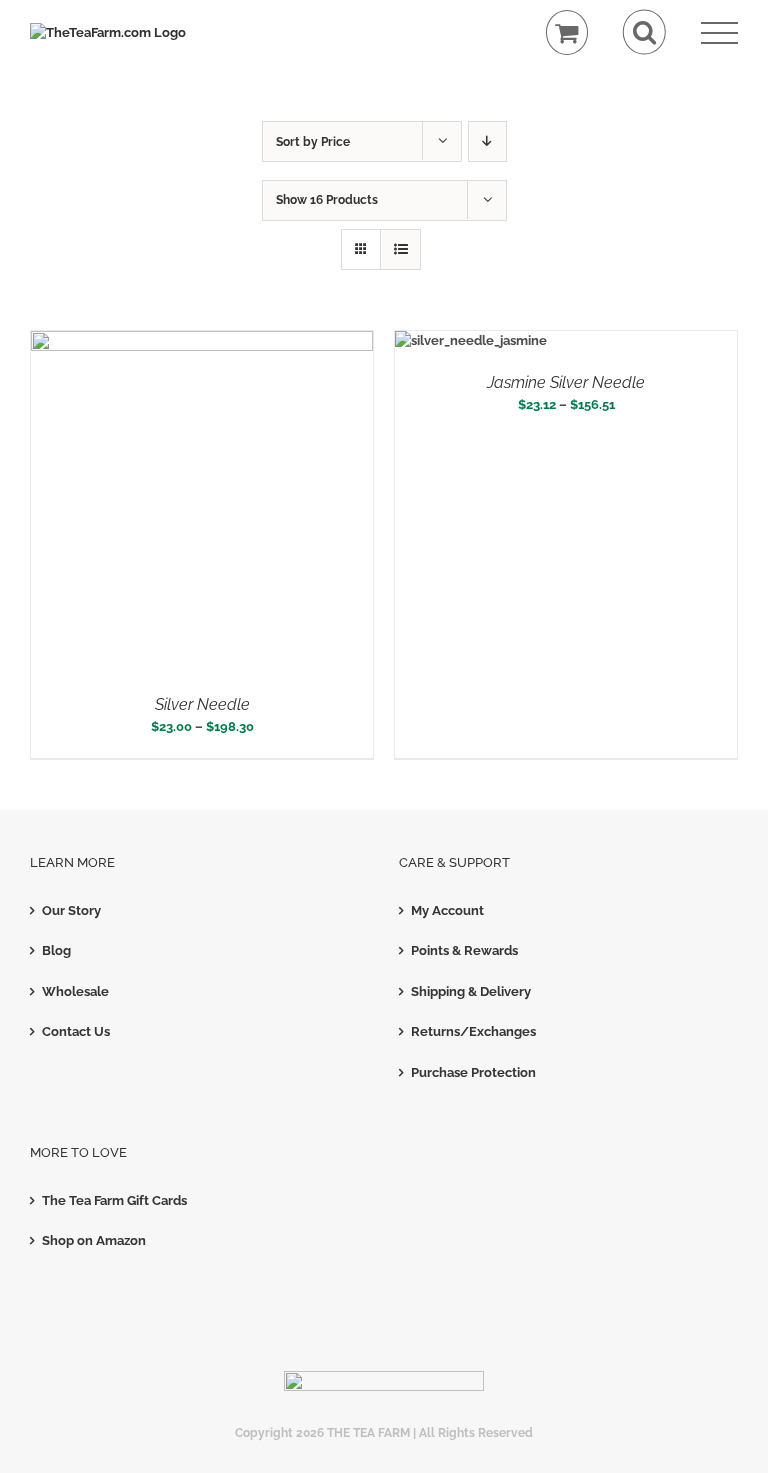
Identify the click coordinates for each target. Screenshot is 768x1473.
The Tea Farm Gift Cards (114, 1200)
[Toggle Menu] (719, 33)
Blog (56, 950)
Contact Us (76, 1031)
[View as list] (400, 249)
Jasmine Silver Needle (566, 382)
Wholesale (75, 991)
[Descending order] (487, 141)
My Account (447, 910)
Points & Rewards (464, 950)
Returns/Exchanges (473, 1031)
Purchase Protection (473, 1072)
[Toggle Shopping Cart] (567, 32)
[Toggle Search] (644, 32)
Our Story (71, 910)
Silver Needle (202, 704)
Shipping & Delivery (471, 991)
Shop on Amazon (94, 1240)
